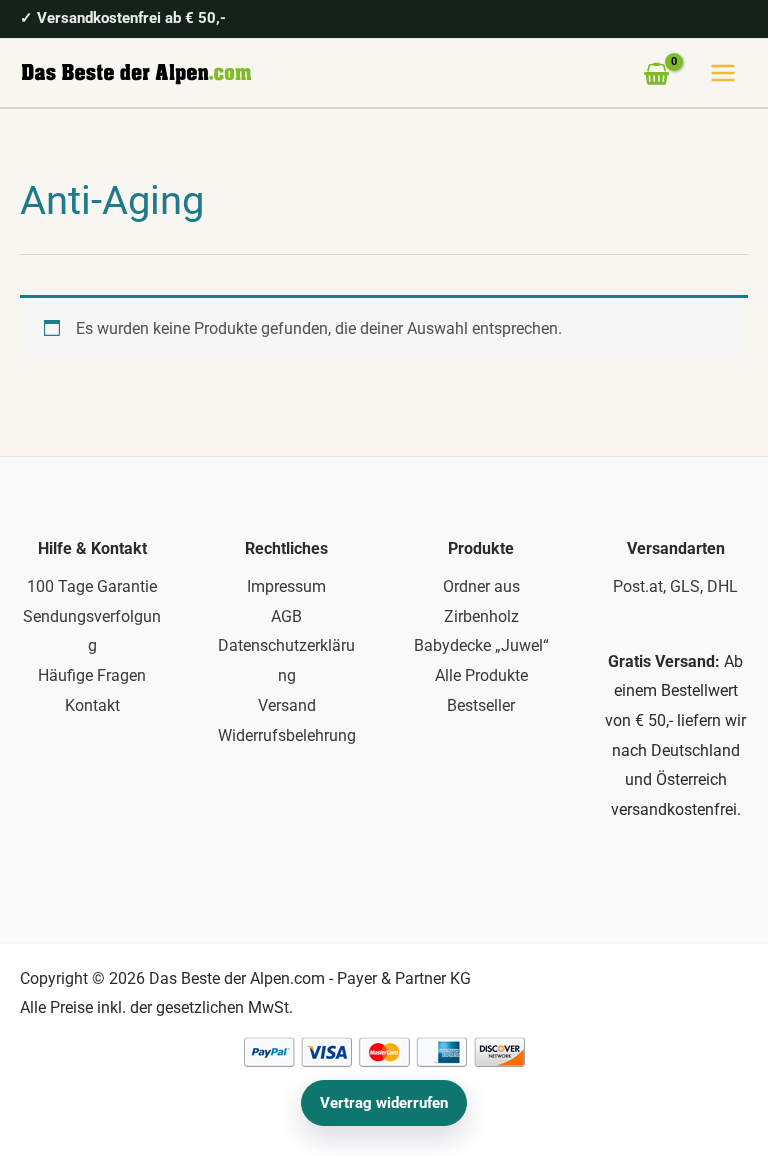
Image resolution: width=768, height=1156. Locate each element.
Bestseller (481, 705)
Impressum (286, 586)
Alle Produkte (481, 675)
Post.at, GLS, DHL (675, 586)
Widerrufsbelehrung (287, 735)
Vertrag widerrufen (384, 1103)
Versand (287, 705)
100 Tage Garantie (92, 586)
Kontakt (92, 705)
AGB (286, 616)
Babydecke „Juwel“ (481, 645)
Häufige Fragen (92, 675)
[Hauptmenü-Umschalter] (723, 73)
